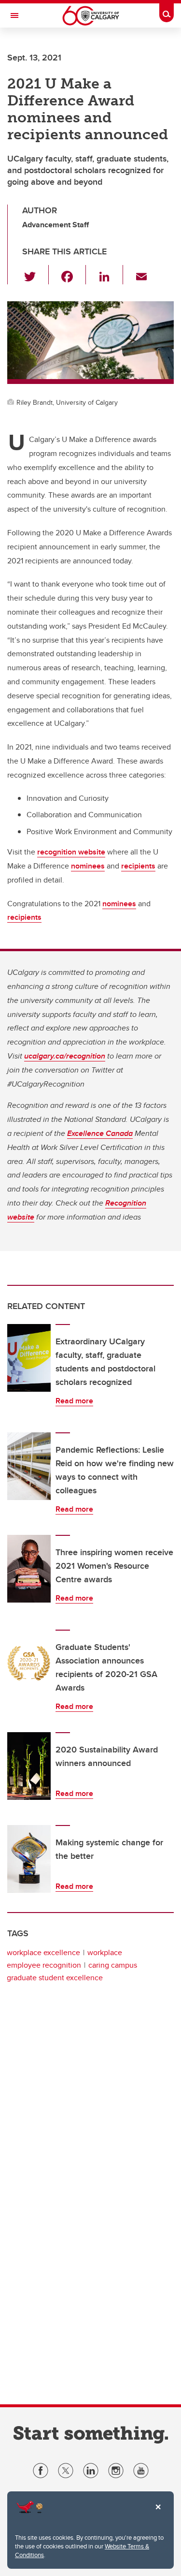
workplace (105, 1952)
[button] (35, 275)
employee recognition (44, 1965)
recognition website (71, 852)
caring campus (113, 1965)
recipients (138, 866)
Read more (74, 1401)
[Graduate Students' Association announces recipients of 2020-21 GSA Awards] (29, 1663)
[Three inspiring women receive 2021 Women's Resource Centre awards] (29, 1569)
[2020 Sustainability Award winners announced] (29, 1766)
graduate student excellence (55, 1978)
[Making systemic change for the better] (29, 1859)
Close (158, 2514)
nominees (88, 866)
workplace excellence (43, 1952)
